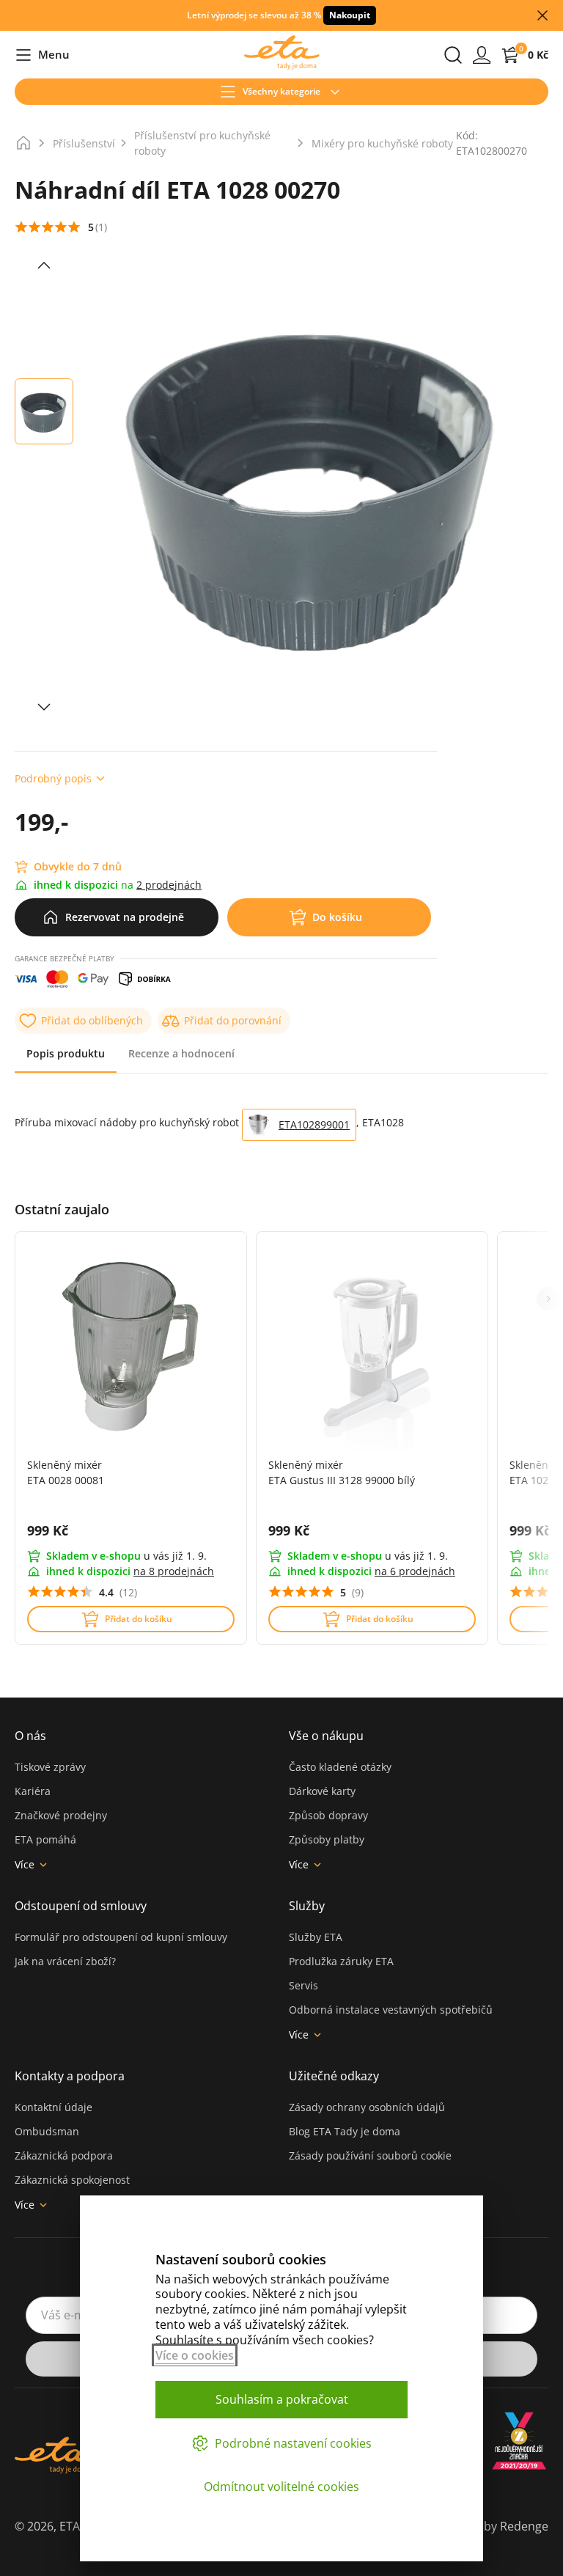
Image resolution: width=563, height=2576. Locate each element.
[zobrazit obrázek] (44, 265)
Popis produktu (66, 1053)
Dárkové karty (322, 1791)
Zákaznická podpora (64, 2155)
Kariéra (33, 1791)
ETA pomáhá (45, 1839)
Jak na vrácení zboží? (65, 1961)
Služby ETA (316, 1937)
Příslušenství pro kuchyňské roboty (202, 143)
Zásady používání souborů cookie (370, 2155)
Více (25, 1864)
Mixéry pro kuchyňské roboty (382, 143)
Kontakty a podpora (70, 2076)
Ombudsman (47, 2131)
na (174, 1571)
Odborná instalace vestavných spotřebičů (391, 2010)
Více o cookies (195, 2355)
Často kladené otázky (340, 1767)
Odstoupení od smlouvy (81, 1906)
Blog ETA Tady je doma (345, 2131)
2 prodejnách (169, 885)
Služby (307, 1906)
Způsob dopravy (328, 1815)
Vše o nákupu (326, 1736)
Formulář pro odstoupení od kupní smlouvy (121, 1937)
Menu (42, 55)
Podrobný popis (53, 778)
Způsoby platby (327, 1839)
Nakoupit (350, 15)
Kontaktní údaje (54, 2107)
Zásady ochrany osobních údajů (367, 2107)
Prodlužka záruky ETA (341, 1961)
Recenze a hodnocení (181, 1053)
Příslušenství (84, 143)
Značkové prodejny (61, 1815)
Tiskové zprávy (50, 1767)
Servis (303, 1985)
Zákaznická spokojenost (72, 2180)
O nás (30, 1736)
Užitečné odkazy (334, 2076)
